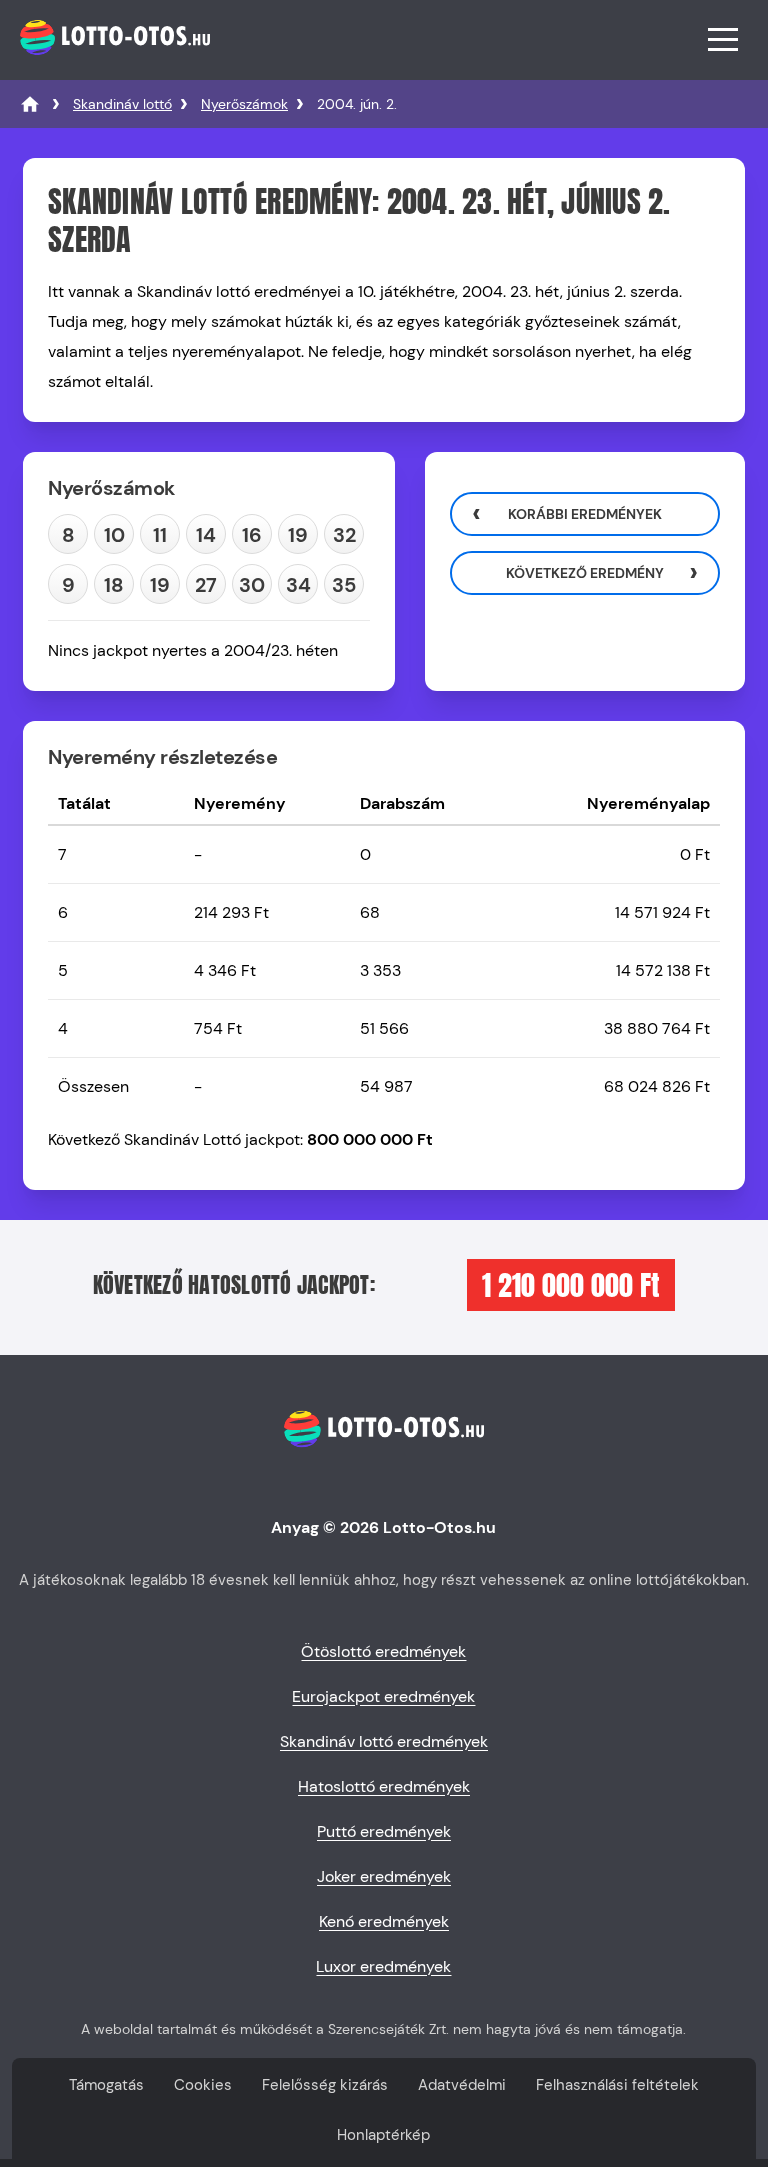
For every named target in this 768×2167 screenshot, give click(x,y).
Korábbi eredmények (585, 514)
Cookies (203, 2085)
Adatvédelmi (462, 2085)
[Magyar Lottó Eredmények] (30, 104)
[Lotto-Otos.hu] (112, 64)
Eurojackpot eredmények (383, 1696)
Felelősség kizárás (325, 2085)
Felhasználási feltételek (617, 2085)
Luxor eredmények (383, 1966)
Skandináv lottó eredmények (384, 1741)
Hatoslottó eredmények (384, 1786)
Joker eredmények (384, 1876)
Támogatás (106, 2085)
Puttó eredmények (384, 1831)
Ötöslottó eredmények (383, 1651)
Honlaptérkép (383, 2135)
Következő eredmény (585, 573)
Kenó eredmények (384, 1921)
